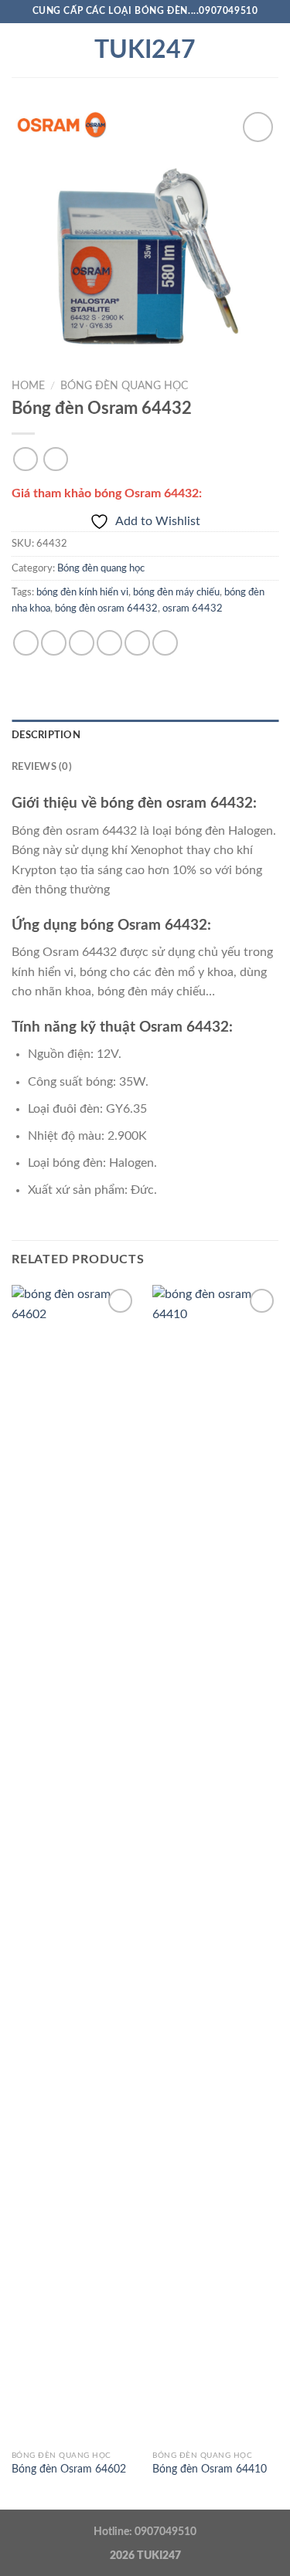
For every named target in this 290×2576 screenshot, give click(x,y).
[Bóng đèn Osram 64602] (75, 1864)
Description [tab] (46, 735)
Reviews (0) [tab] (42, 767)
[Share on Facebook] (54, 643)
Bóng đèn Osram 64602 (69, 2469)
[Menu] (21, 50)
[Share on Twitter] (82, 643)
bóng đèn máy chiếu (176, 592)
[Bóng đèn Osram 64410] (215, 1864)
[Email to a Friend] (109, 643)
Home (28, 386)
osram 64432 (193, 608)
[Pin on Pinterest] (137, 643)
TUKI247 (145, 50)
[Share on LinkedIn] (165, 643)
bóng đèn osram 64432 (106, 608)
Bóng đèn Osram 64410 (210, 2469)
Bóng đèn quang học (124, 386)
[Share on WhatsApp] (26, 643)
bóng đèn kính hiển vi (82, 592)
